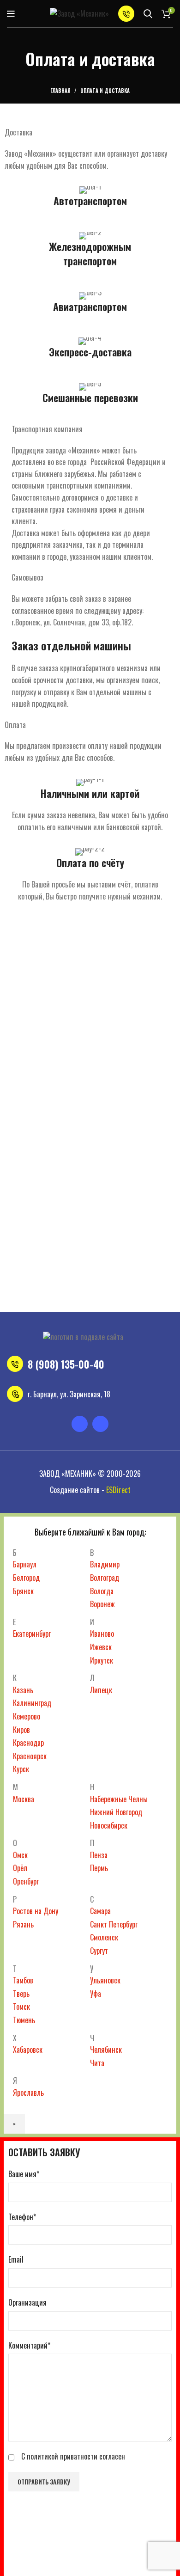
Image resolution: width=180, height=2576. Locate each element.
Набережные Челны (119, 1799)
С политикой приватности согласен (73, 2456)
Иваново (102, 1634)
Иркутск (102, 1660)
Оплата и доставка (67, 1296)
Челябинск (106, 2050)
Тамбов (23, 1980)
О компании (117, 1280)
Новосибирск (109, 1825)
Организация (27, 2302)
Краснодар (28, 1743)
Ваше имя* (24, 2174)
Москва (24, 1799)
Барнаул (25, 1564)
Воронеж (102, 1604)
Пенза (99, 1855)
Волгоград (105, 1578)
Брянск (23, 1591)
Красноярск (30, 1756)
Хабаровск (28, 2050)
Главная (60, 91)
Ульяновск (105, 1980)
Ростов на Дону (36, 1911)
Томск (21, 2007)
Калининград (32, 1703)
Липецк (101, 1690)
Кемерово (27, 1716)
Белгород (26, 1578)
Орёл (20, 1868)
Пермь (99, 1868)
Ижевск (101, 1647)
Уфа (96, 1994)
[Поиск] (148, 14)
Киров (21, 1730)
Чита (97, 2063)
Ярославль (28, 2093)
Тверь (21, 1994)
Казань (23, 1690)
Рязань (23, 1924)
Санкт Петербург (114, 1924)
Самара (100, 1911)
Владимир (105, 1564)
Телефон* (22, 2217)
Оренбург (26, 1881)
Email (16, 2259)
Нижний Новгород (116, 1812)
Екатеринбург (32, 1634)
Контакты (119, 1296)
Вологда (102, 1591)
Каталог (80, 1280)
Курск (21, 1769)
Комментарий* (29, 2345)
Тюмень (24, 2020)
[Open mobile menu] (11, 14)
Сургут (99, 1951)
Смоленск (104, 1937)
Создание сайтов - (90, 1490)
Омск (20, 1855)
